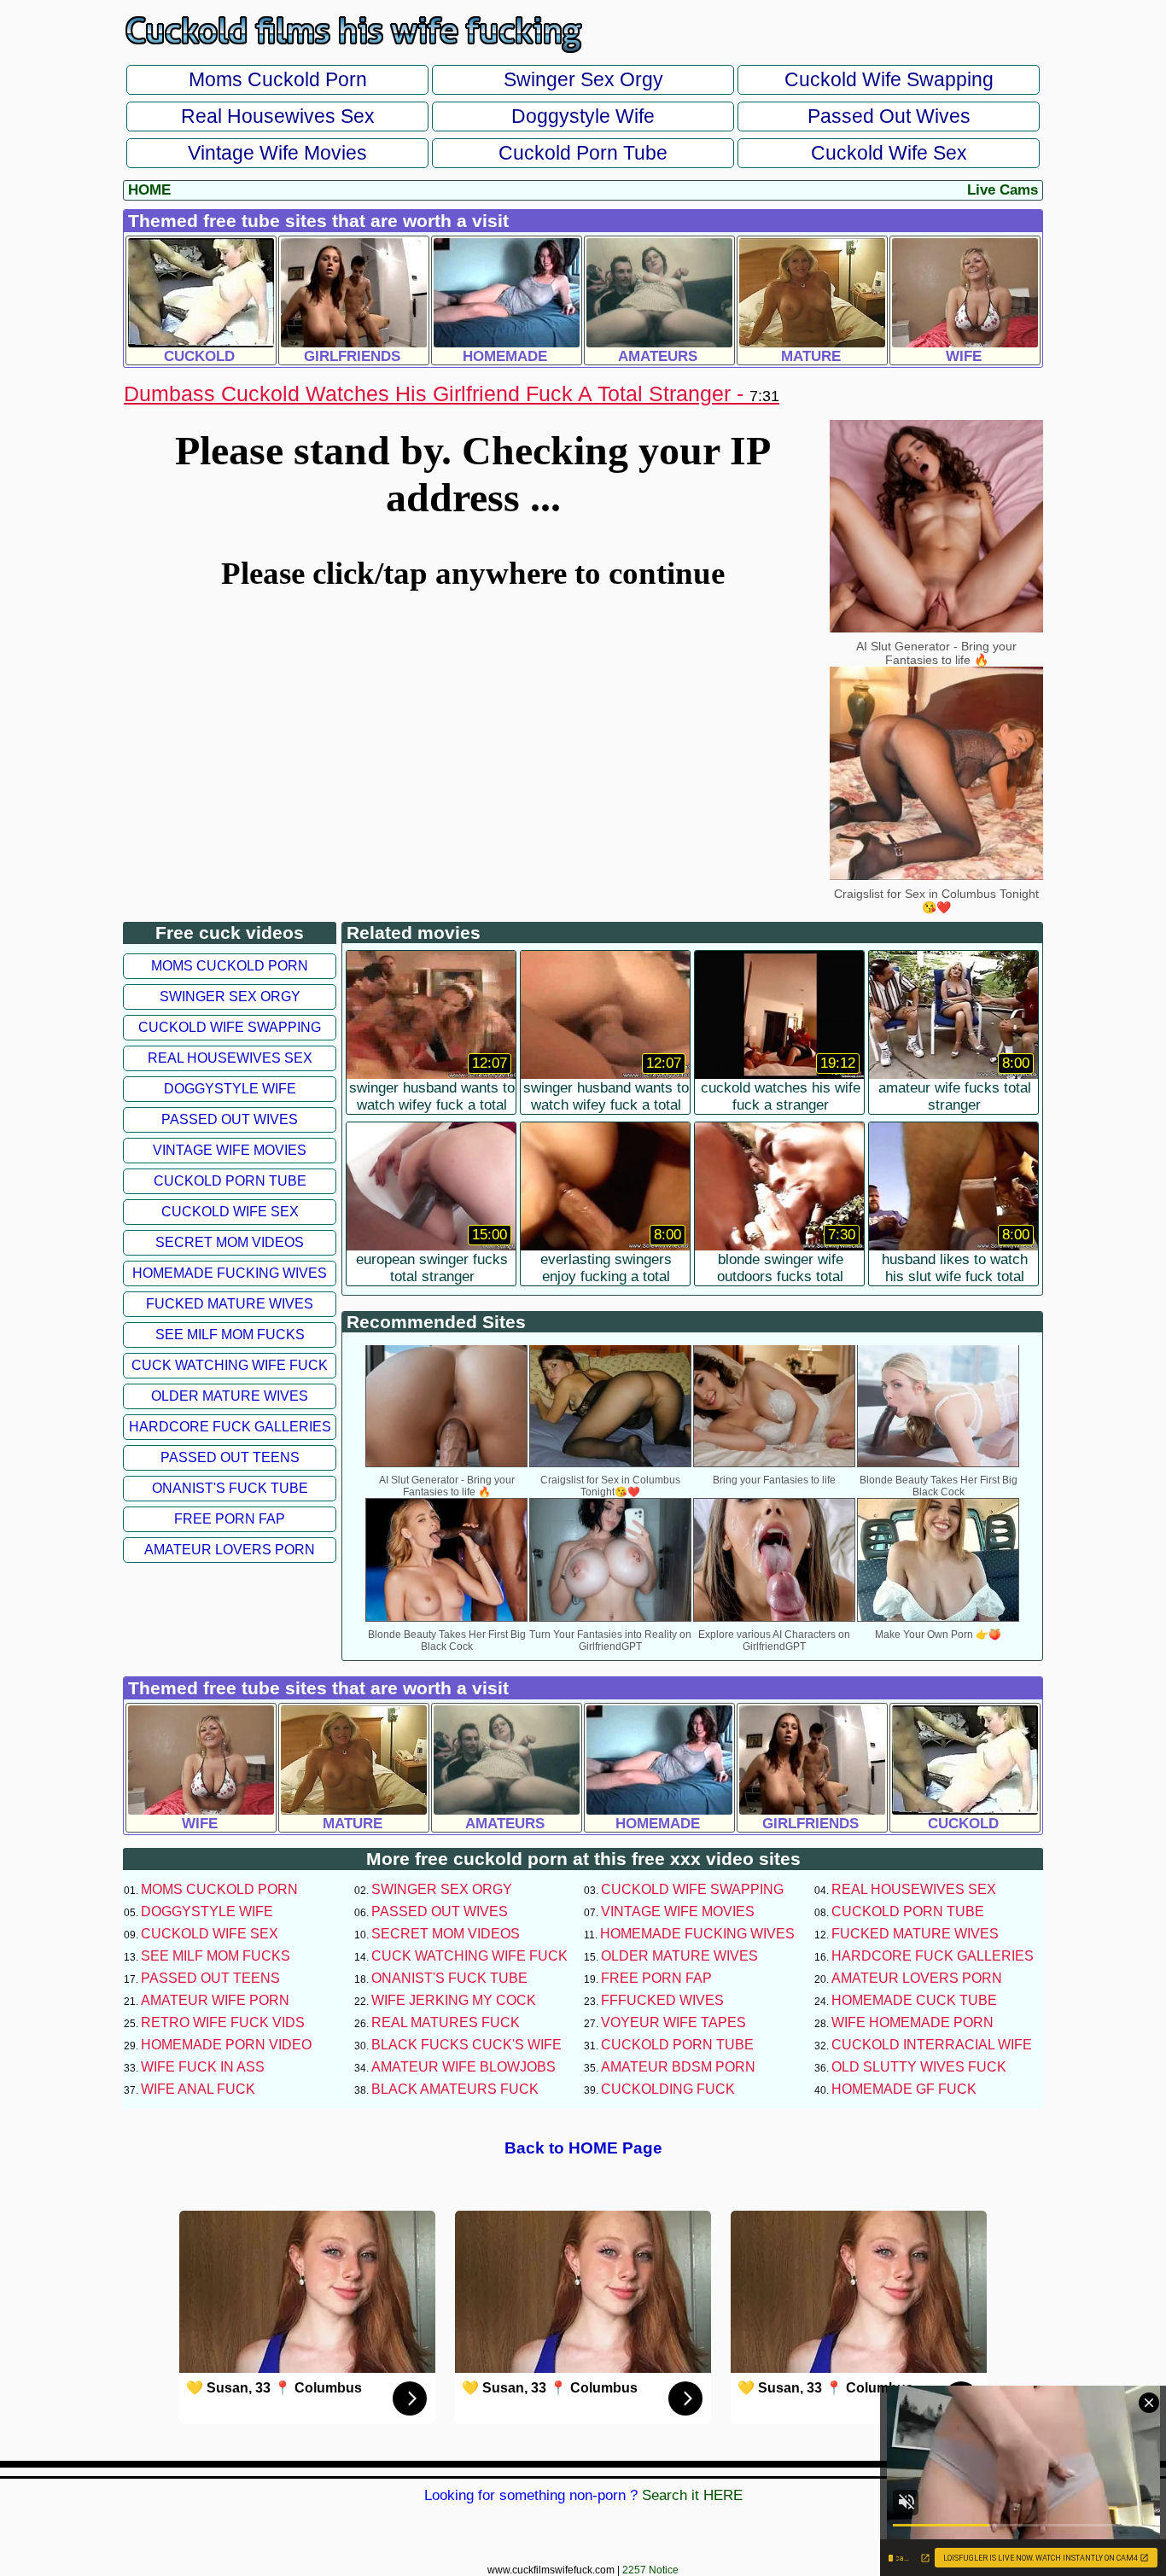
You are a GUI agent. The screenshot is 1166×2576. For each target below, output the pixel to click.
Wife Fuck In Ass (203, 2067)
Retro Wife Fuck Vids (223, 2022)
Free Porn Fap (230, 1519)
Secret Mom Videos (230, 1242)
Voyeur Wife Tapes (673, 2022)
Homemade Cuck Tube (914, 2000)
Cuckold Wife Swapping (889, 79)
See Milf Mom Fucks (230, 1335)
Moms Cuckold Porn (278, 79)
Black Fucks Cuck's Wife (466, 2045)
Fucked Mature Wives (230, 1304)
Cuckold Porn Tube (583, 153)
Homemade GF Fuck (904, 2089)
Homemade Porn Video (226, 2045)
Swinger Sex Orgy (583, 79)
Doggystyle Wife (583, 116)
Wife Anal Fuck (198, 2089)
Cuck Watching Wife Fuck (230, 1365)
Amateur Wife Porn (215, 2000)
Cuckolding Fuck (668, 2089)
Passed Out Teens (230, 1457)
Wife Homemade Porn (912, 2022)
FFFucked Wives (662, 2000)
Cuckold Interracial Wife (932, 2045)
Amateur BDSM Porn (678, 2067)
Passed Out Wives (889, 116)
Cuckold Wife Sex (889, 153)
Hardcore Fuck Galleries (230, 1427)
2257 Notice (650, 2570)
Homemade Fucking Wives (230, 1273)
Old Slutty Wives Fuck (919, 2067)
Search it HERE (692, 2495)
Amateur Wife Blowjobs (463, 2067)
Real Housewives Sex (278, 116)
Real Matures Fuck (446, 2022)
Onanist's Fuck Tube (230, 1488)
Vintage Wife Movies (277, 153)
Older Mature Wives (230, 1396)
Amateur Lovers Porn (230, 1550)
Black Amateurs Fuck (455, 2089)
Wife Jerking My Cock (454, 2000)
